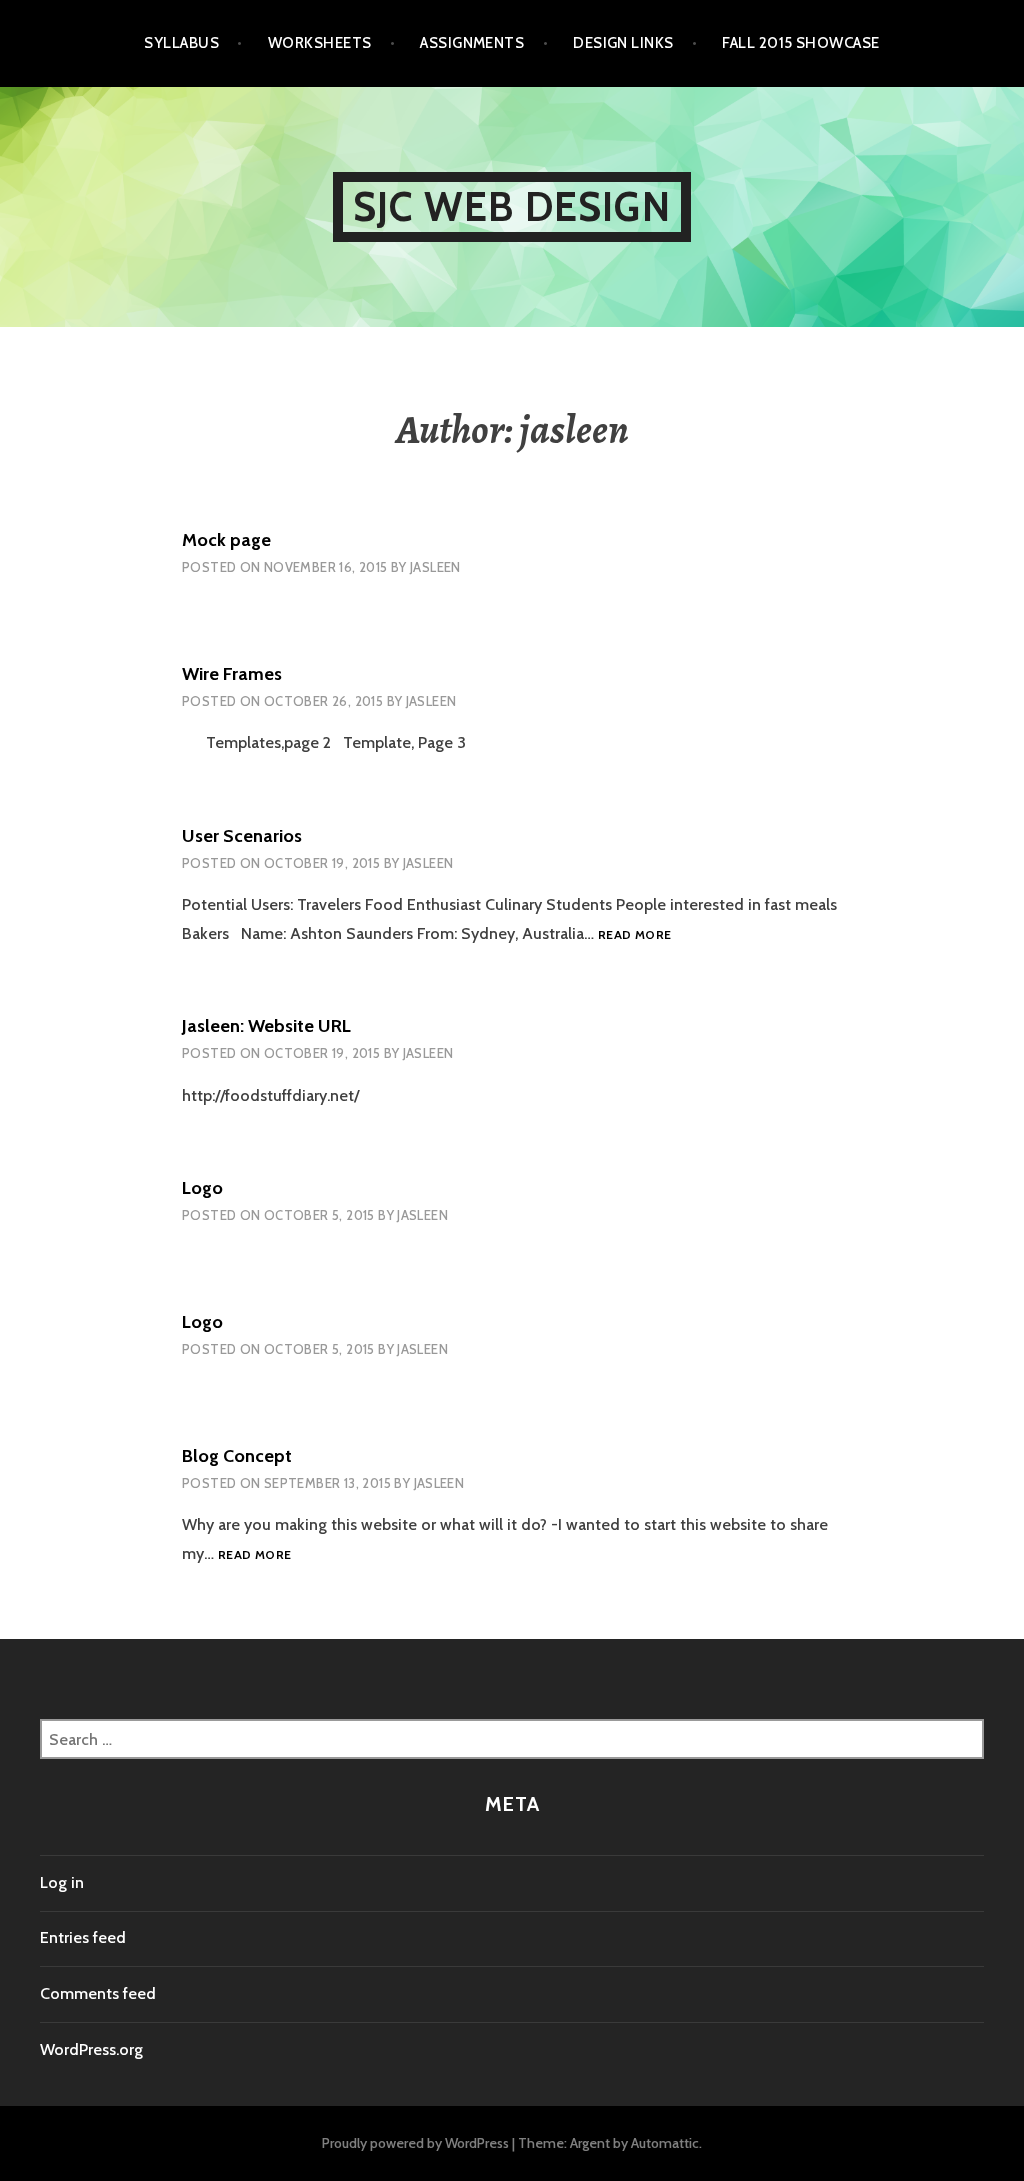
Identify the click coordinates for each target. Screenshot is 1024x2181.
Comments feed (98, 1993)
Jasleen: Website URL (266, 1026)
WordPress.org (91, 2049)
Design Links (623, 43)
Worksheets (320, 43)
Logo (202, 1188)
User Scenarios (242, 836)
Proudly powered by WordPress (415, 2143)
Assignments (472, 43)
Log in (62, 1882)
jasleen (435, 567)
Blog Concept (237, 1456)
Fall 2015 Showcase (800, 43)
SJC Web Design (512, 206)
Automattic (665, 2143)
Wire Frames (232, 674)
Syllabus (181, 43)
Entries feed (83, 1937)
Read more (634, 935)
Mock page (226, 540)
